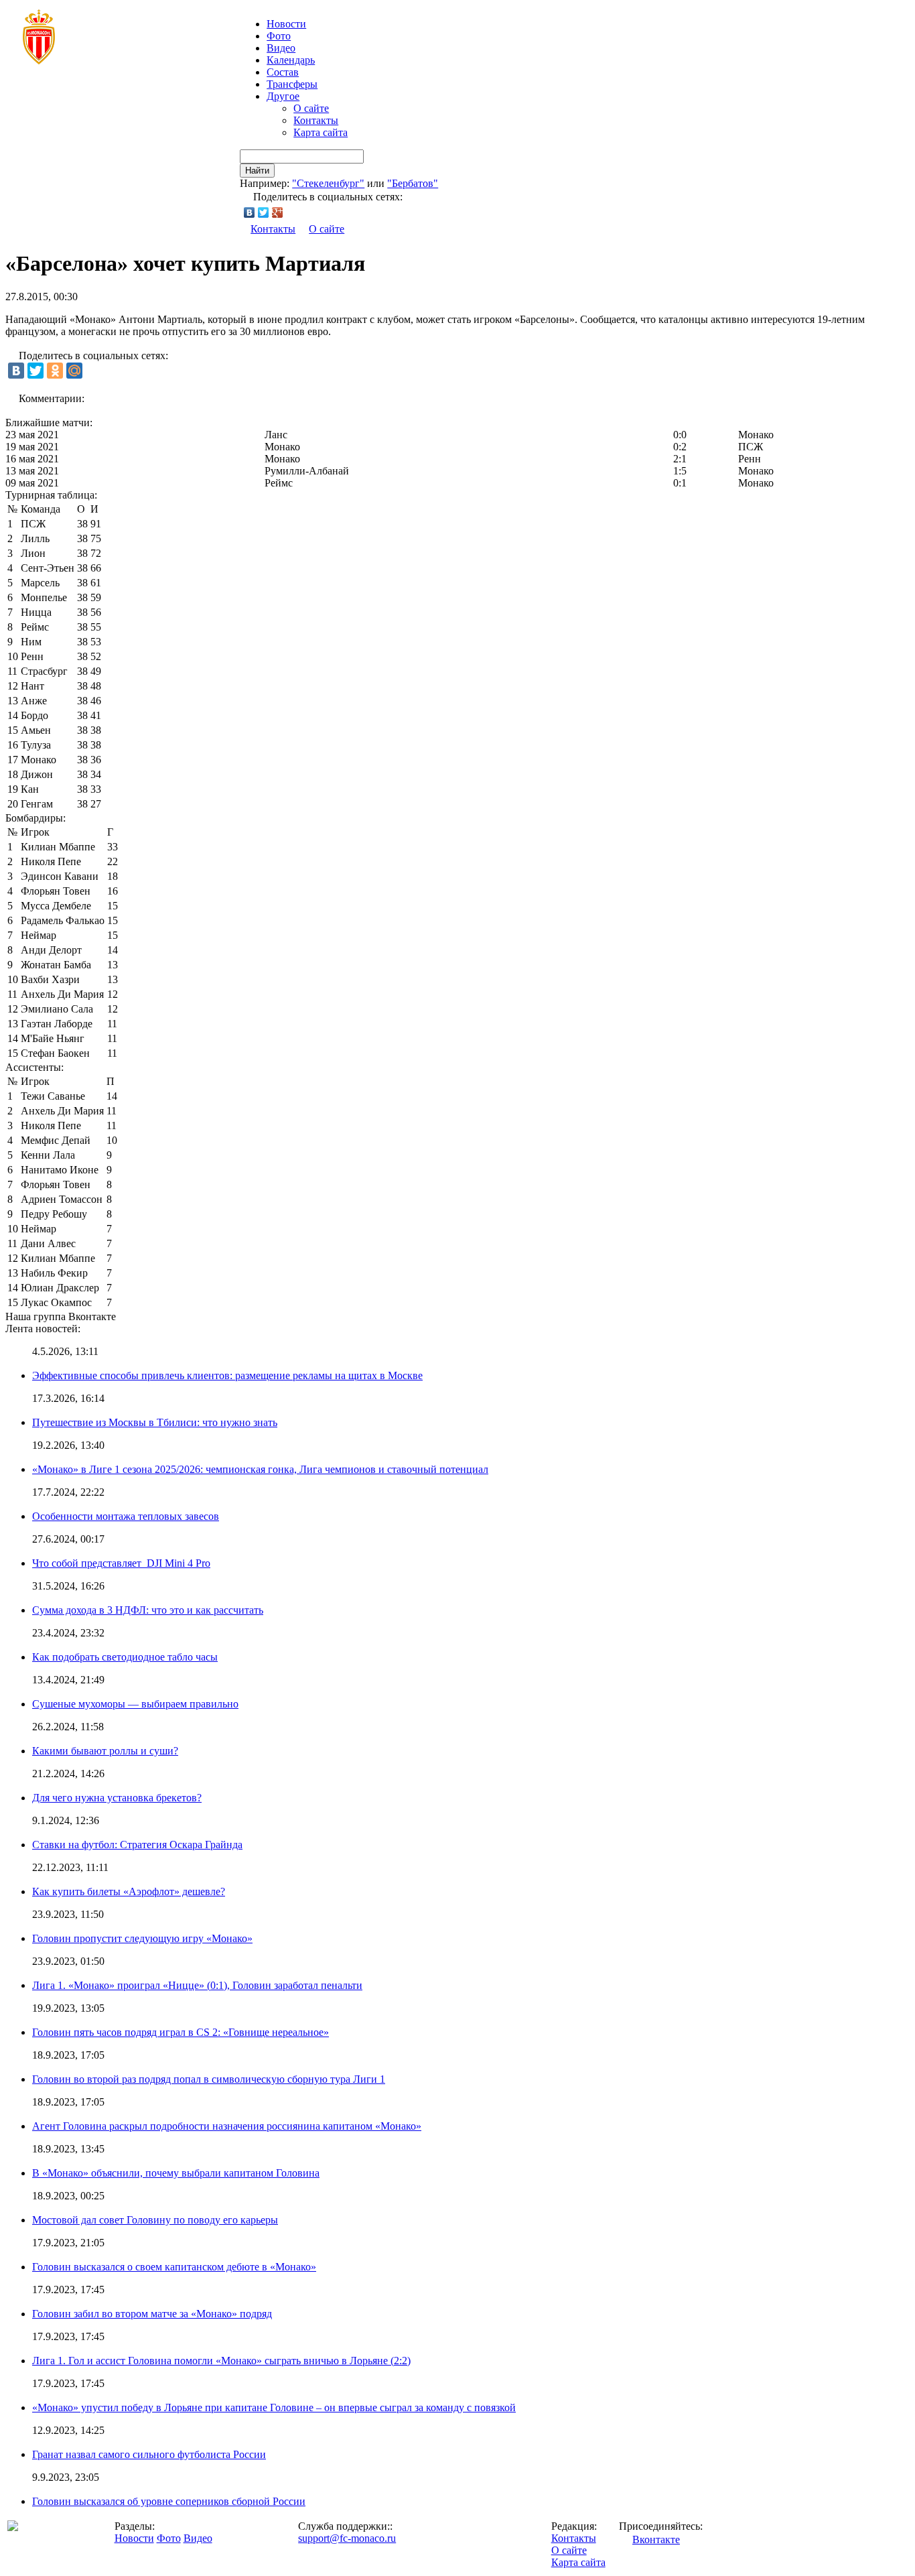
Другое (283, 96)
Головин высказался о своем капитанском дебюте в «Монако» (174, 2267)
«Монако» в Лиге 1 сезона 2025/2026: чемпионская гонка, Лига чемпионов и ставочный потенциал (260, 1469)
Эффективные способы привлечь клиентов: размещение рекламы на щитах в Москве (227, 1375)
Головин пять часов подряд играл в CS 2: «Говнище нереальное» (181, 2032)
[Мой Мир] (74, 371)
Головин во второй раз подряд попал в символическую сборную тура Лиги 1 (209, 2079)
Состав (283, 72)
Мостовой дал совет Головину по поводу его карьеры (155, 2220)
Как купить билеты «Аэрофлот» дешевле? (129, 1891)
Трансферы (292, 84)
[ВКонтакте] (250, 212)
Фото (279, 36)
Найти (257, 171)
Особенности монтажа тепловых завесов (126, 1516)
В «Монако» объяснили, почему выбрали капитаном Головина (176, 2173)
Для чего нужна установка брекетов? (117, 1798)
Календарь (291, 60)
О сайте (311, 108)
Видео (281, 48)
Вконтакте (656, 2539)
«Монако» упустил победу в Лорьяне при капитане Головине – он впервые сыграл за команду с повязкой (274, 2407)
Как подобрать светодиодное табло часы (125, 1657)
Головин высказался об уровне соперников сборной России (169, 2501)
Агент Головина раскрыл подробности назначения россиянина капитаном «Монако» (227, 2126)
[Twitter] (264, 212)
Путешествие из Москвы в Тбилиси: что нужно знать (155, 1422)
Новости (134, 2538)
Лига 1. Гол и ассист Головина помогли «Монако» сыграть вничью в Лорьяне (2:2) (221, 2361)
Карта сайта (321, 132)
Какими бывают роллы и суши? (105, 1751)
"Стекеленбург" (328, 183)
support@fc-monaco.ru (347, 2538)
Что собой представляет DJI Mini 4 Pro (121, 1563)
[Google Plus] (278, 212)
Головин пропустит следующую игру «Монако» (142, 1938)
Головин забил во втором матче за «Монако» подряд (152, 2314)
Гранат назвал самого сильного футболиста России (149, 2454)
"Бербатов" (413, 183)
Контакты (316, 120)
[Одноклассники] (55, 371)
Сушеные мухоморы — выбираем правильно (135, 1704)
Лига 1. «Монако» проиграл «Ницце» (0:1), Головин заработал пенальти (197, 1985)
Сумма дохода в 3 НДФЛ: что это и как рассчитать (148, 1610)
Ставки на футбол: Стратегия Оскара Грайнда (137, 1845)
